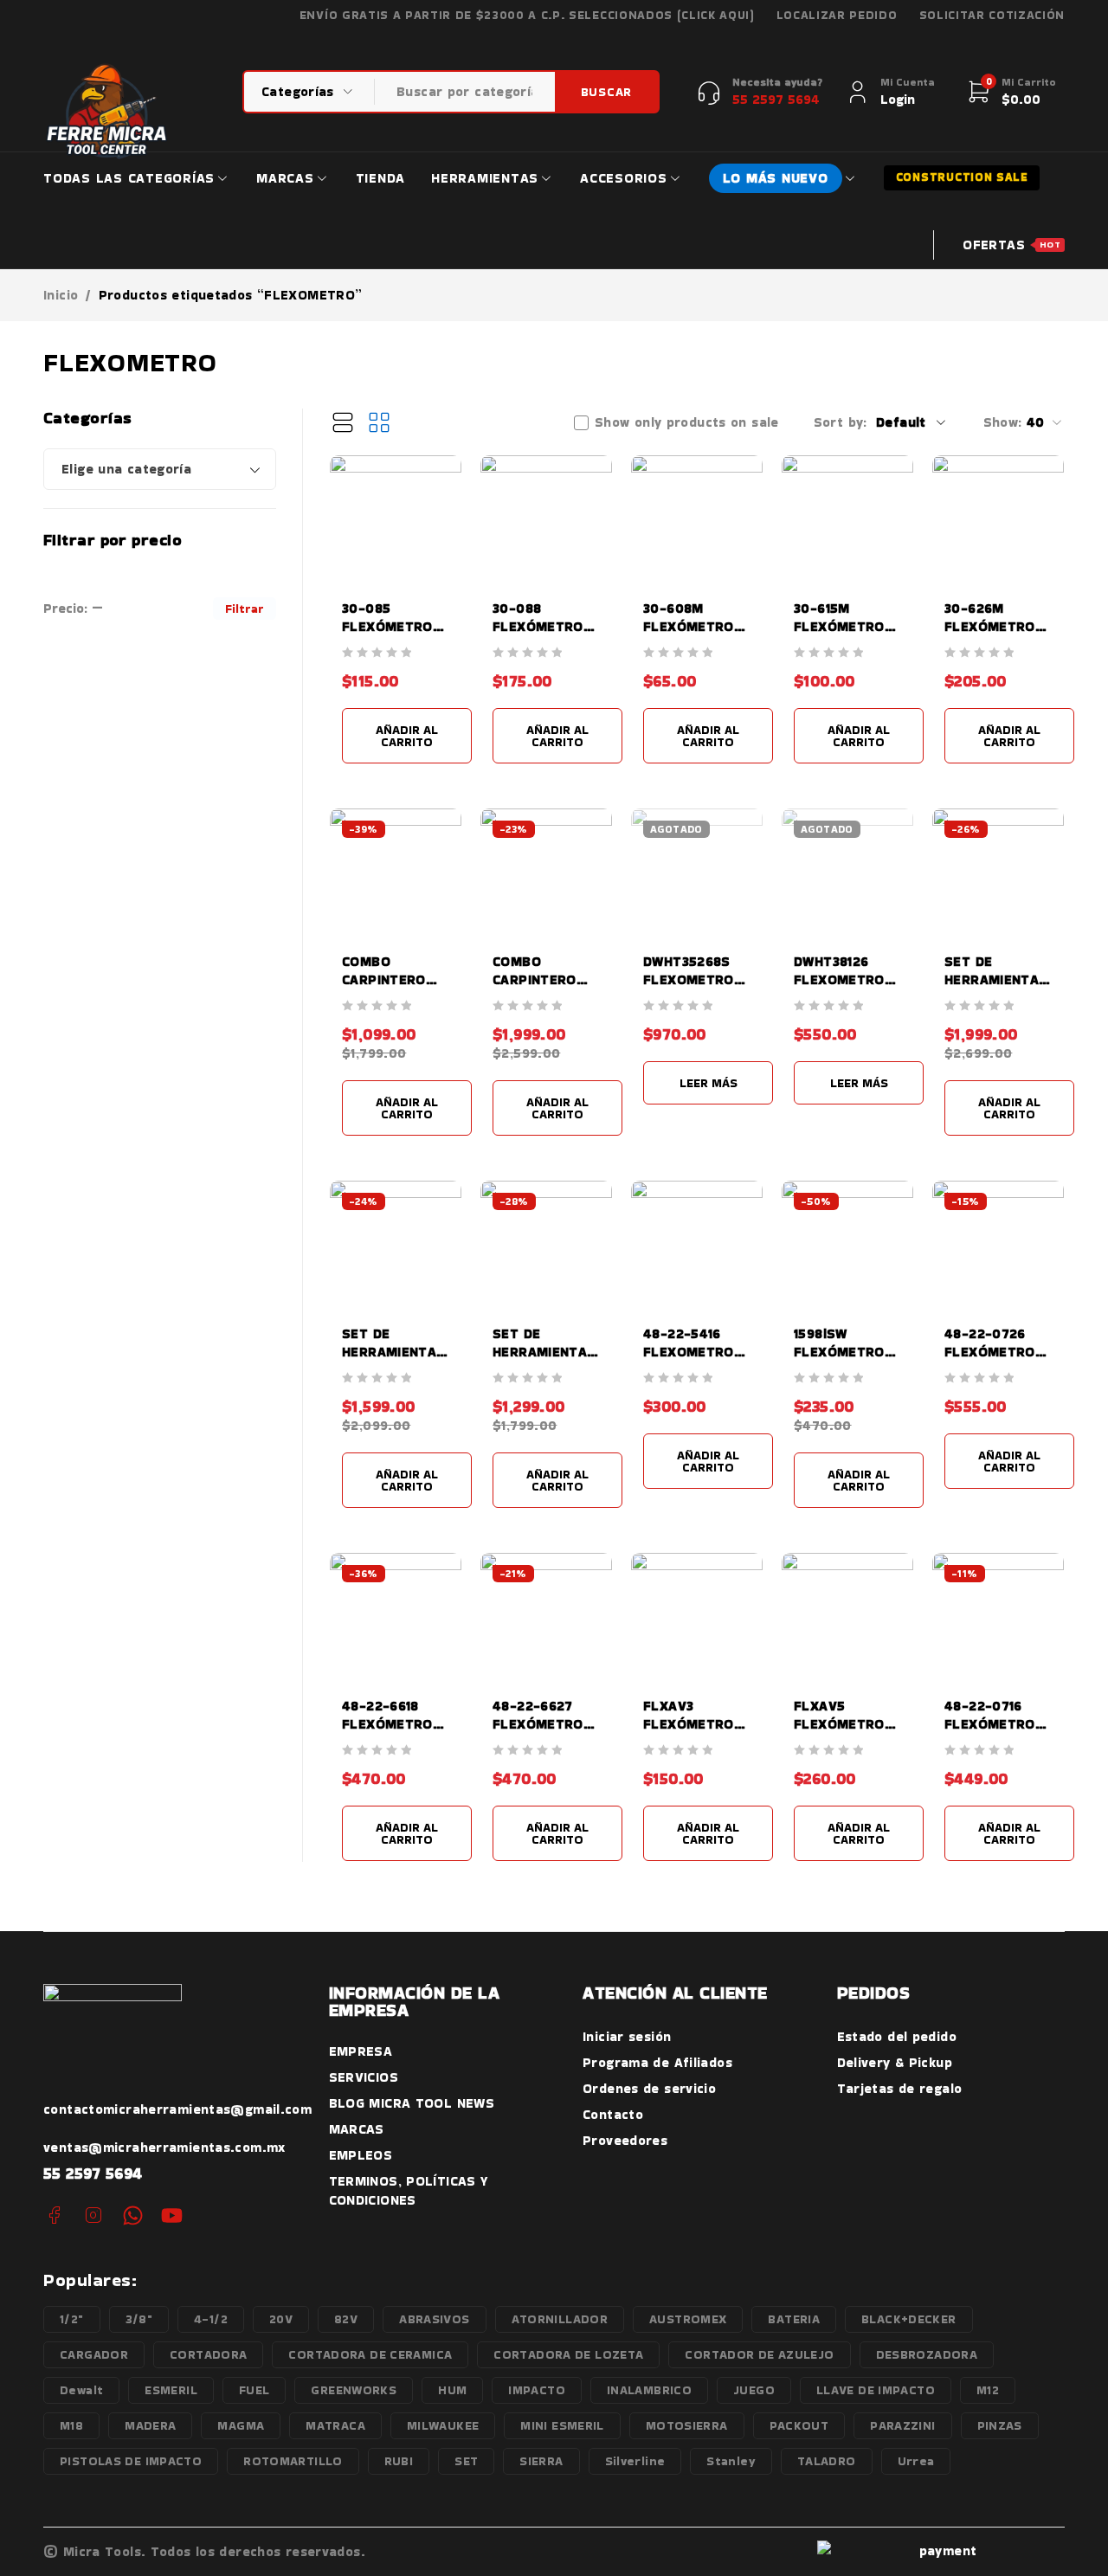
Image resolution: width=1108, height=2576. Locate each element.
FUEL (254, 2390)
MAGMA (241, 2425)
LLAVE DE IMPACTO (876, 2390)
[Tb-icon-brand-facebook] (54, 2215)
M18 (71, 2425)
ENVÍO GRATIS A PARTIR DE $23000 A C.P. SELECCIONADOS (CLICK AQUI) (527, 16)
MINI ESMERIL (562, 2425)
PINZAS (1000, 2425)
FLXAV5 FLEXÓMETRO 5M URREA (839, 1724)
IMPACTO (537, 2390)
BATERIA (794, 2319)
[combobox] (160, 469)
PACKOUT (799, 2425)
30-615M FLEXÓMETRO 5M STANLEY (839, 626)
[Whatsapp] (133, 2215)
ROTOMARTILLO (293, 2461)
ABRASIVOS (434, 2319)
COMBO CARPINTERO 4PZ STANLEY (538, 979)
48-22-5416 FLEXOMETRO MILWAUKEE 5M (694, 1352)
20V (281, 2319)
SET (466, 2461)
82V (346, 2319)
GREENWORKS (354, 2390)
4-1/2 (211, 2319)
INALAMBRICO (649, 2390)
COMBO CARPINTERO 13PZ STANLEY (389, 979)
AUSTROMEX (688, 2319)
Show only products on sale (687, 422)
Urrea (916, 2461)
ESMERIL (171, 2390)
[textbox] (160, 469)
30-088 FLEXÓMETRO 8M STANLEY (538, 626)
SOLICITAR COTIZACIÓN (992, 16)
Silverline (635, 2461)
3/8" (139, 2319)
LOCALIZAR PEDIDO (837, 16)
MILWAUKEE (443, 2425)
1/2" (72, 2319)
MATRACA (335, 2425)
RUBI (399, 2461)
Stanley (731, 2461)
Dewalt (81, 2390)
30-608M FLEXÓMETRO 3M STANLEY (689, 626)
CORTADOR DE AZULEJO (759, 2354)
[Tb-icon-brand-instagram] (93, 2215)
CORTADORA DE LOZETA (568, 2354)
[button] (407, 736)
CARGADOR (94, 2354)
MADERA (150, 2425)
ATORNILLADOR (560, 2319)
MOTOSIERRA (687, 2425)
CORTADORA (208, 2354)
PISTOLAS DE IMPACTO (131, 2461)
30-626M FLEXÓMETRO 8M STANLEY (990, 626)
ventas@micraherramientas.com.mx (164, 2147)
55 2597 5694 (93, 2173)
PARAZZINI (902, 2425)
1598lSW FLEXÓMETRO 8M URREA (839, 1352)
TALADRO (827, 2461)
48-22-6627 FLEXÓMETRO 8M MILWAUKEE (544, 1724)
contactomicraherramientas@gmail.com (177, 2109)
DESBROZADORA (927, 2354)
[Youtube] (172, 2215)
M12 (988, 2390)
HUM (452, 2390)
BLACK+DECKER (909, 2319)
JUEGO (754, 2390)
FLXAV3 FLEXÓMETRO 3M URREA (689, 1724)
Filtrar (245, 609)
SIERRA (541, 2461)
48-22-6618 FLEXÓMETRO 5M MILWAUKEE (393, 1724)
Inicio (61, 295)
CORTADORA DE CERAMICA (370, 2354)
